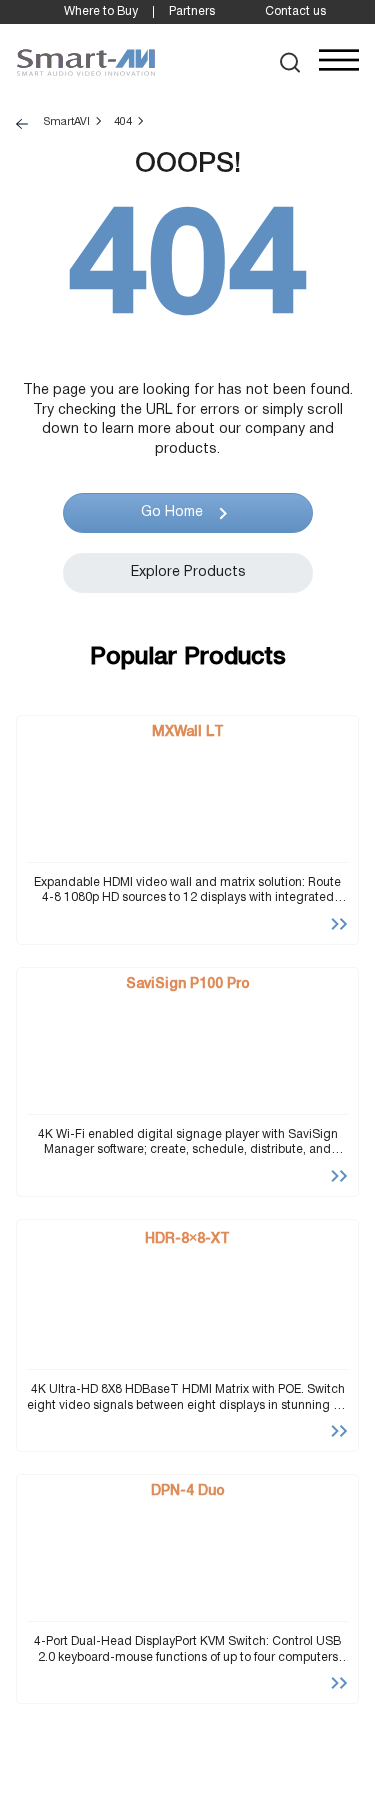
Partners (192, 11)
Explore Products (187, 572)
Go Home (171, 512)
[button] (290, 62)
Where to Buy (101, 11)
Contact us (295, 11)
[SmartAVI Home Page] (86, 63)
